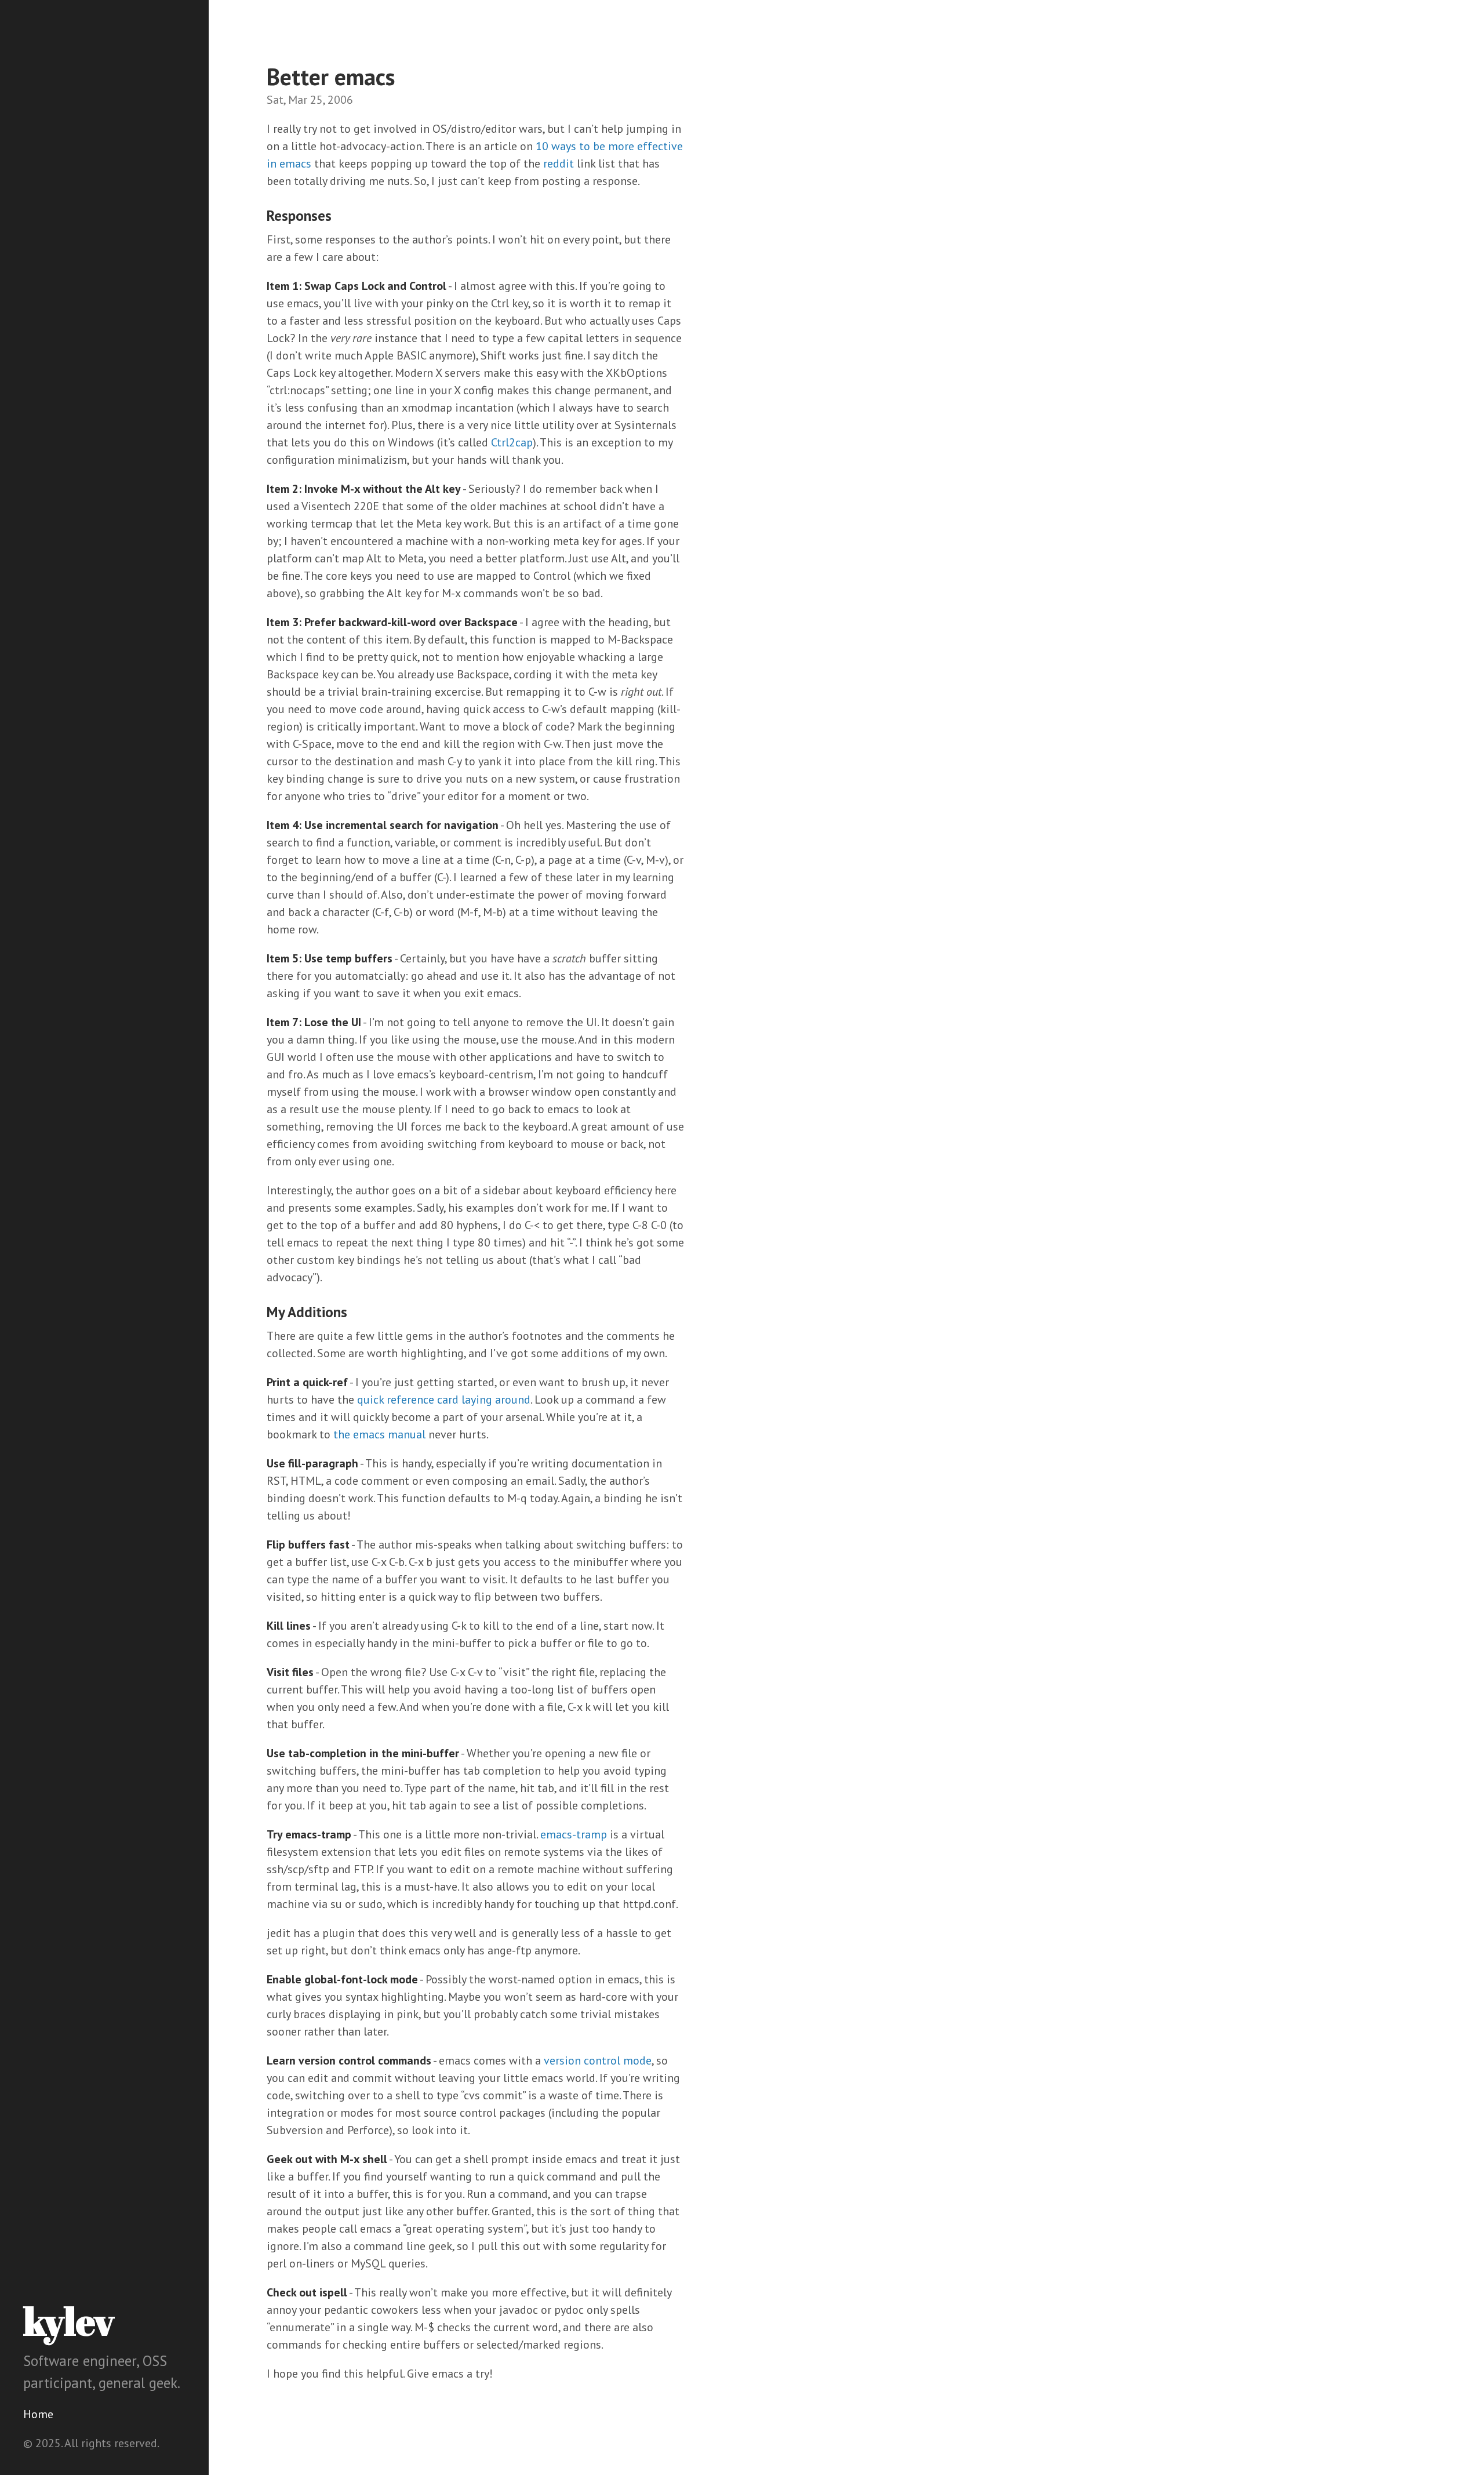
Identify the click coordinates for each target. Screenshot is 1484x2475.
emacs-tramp (574, 1834)
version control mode (598, 2060)
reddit (559, 163)
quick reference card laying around (444, 1400)
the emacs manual (379, 1434)
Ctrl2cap (512, 442)
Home (38, 2414)
